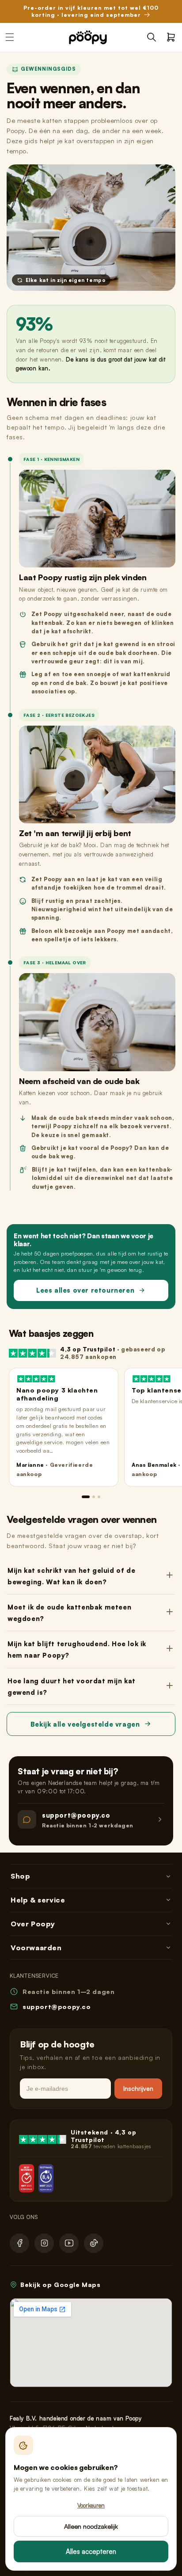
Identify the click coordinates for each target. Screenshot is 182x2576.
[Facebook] (19, 2243)
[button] (152, 37)
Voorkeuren (91, 2505)
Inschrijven (138, 2088)
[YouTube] (69, 2243)
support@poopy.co (57, 2007)
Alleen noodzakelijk (91, 2526)
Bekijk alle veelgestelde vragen (85, 1724)
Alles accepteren (91, 2551)
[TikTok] (94, 2243)
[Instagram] (44, 2243)
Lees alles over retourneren (85, 1290)
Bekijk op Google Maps (61, 2285)
